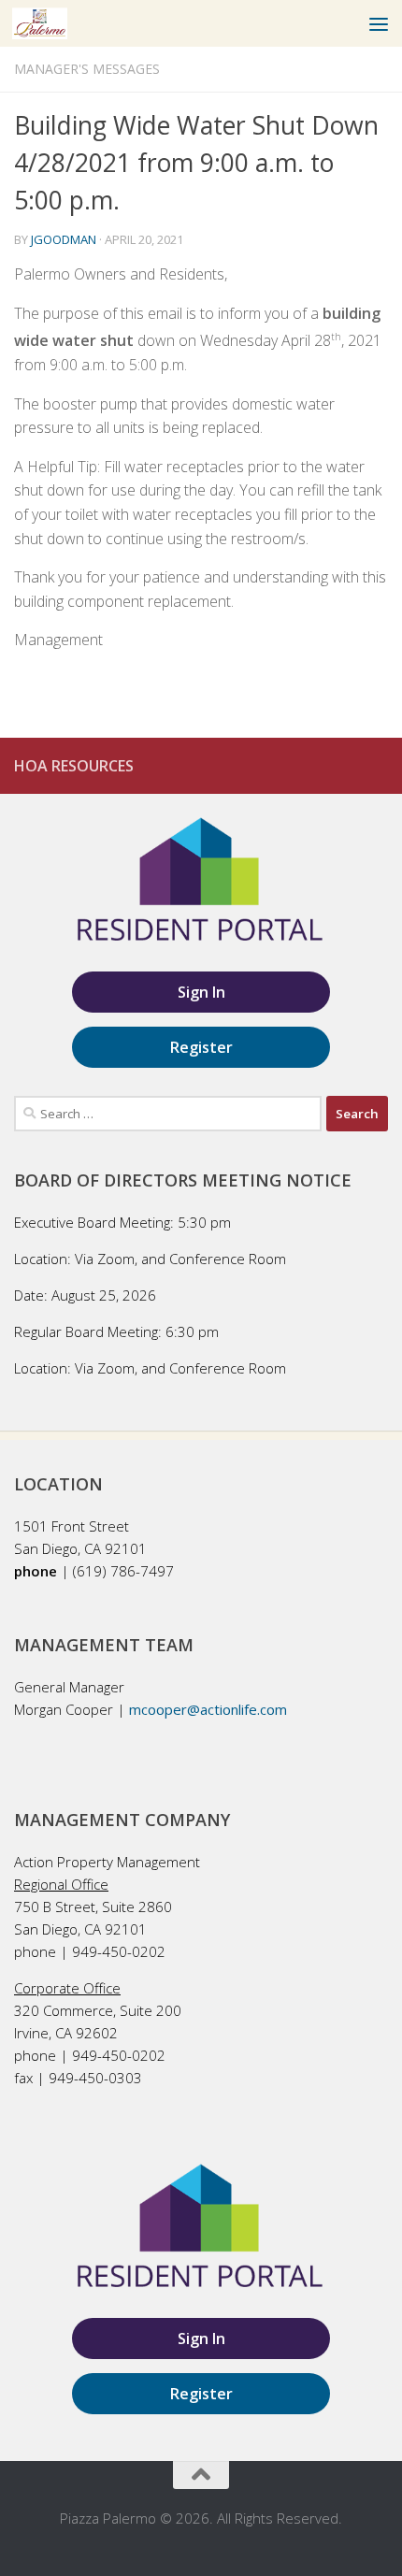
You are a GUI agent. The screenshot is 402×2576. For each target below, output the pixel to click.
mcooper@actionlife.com (208, 1709)
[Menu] (379, 23)
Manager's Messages (87, 69)
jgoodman (64, 239)
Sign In (201, 992)
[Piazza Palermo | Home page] (49, 23)
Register (201, 1047)
